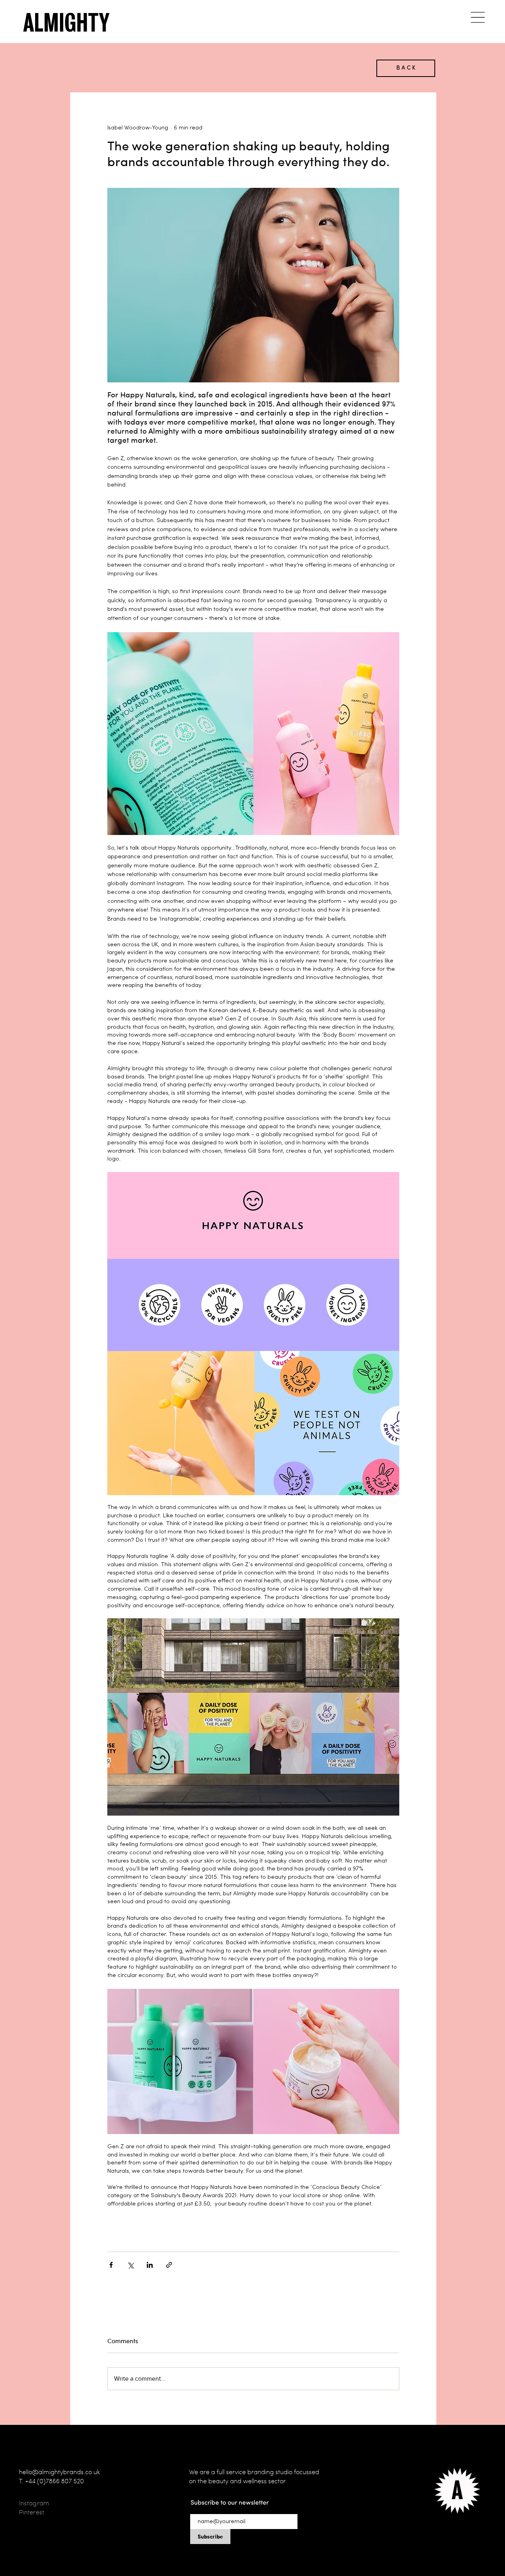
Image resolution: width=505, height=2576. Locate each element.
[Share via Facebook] (111, 2265)
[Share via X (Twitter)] (130, 2265)
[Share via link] (169, 2265)
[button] (478, 17)
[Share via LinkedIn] (150, 2265)
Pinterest (32, 2512)
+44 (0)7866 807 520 (55, 2481)
